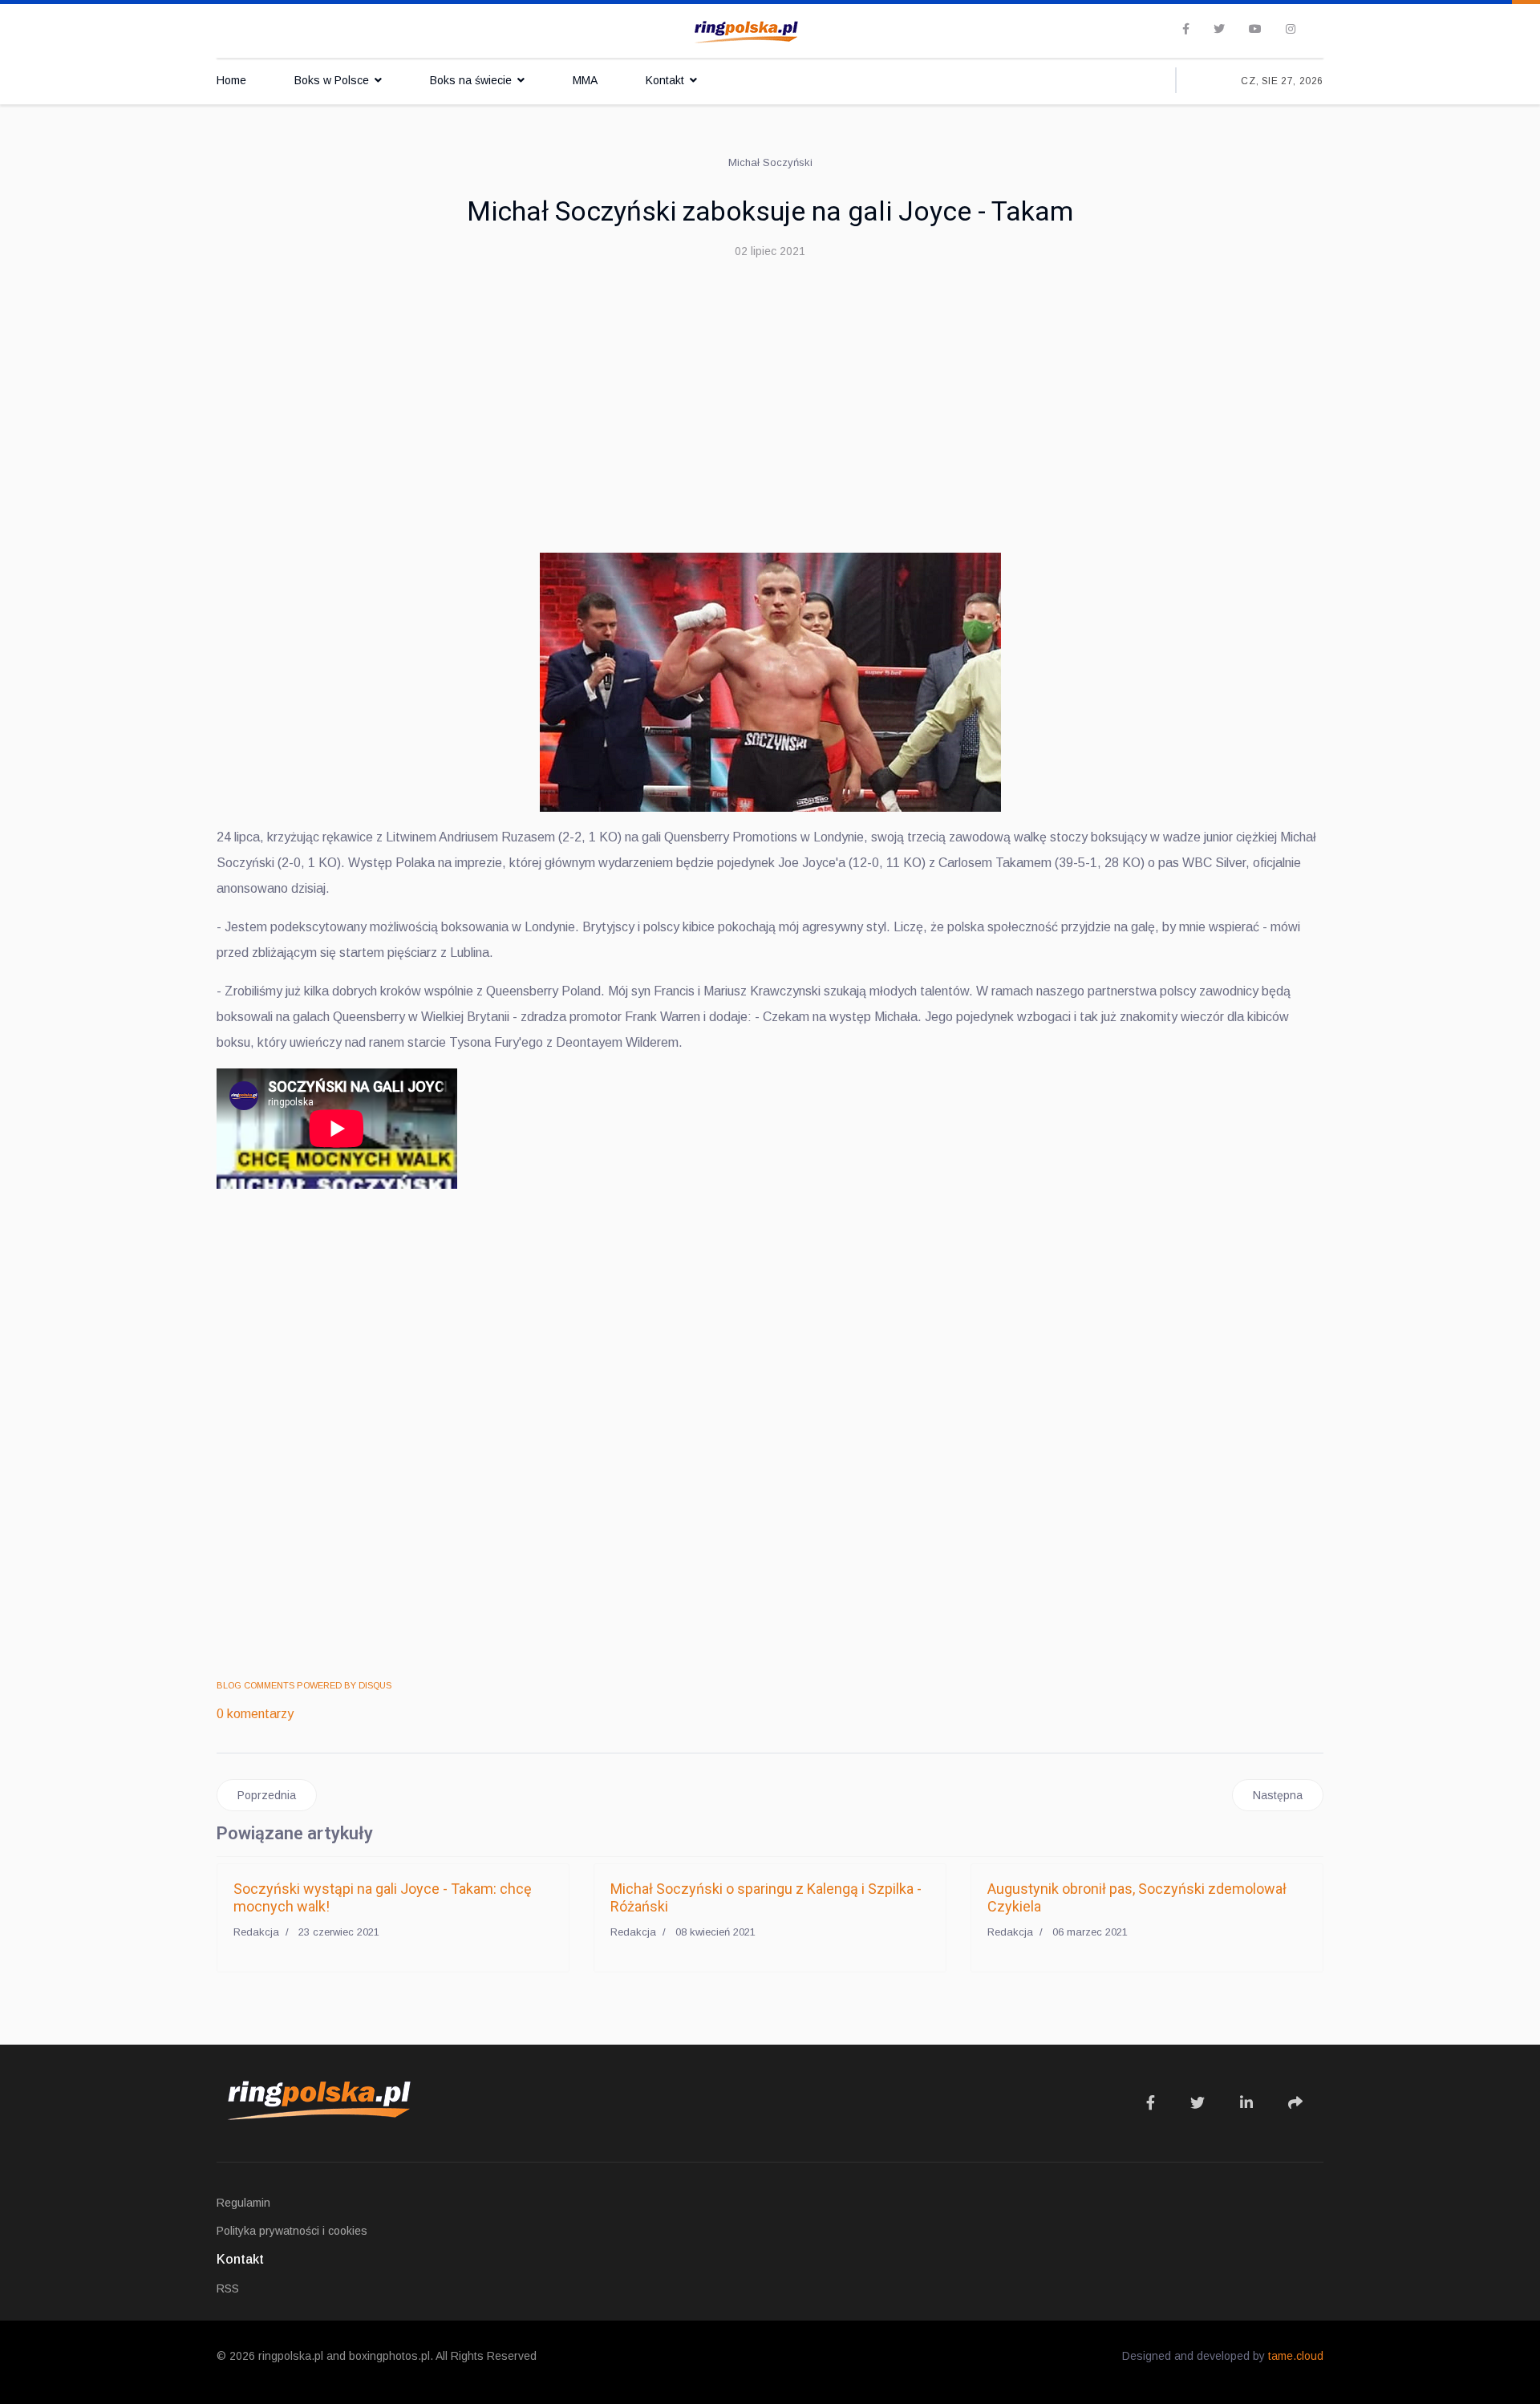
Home (231, 80)
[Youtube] (1255, 29)
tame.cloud (1296, 2356)
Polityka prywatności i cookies (292, 2231)
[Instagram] (1291, 29)
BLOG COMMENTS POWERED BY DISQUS (304, 1685)
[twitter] (1219, 29)
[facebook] (1186, 29)
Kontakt (665, 80)
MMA (585, 80)
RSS (228, 2288)
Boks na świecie (471, 80)
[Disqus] (770, 1437)
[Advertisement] (770, 392)
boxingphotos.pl (389, 2356)
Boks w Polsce (332, 80)
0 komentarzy (255, 1714)
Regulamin (243, 2203)
